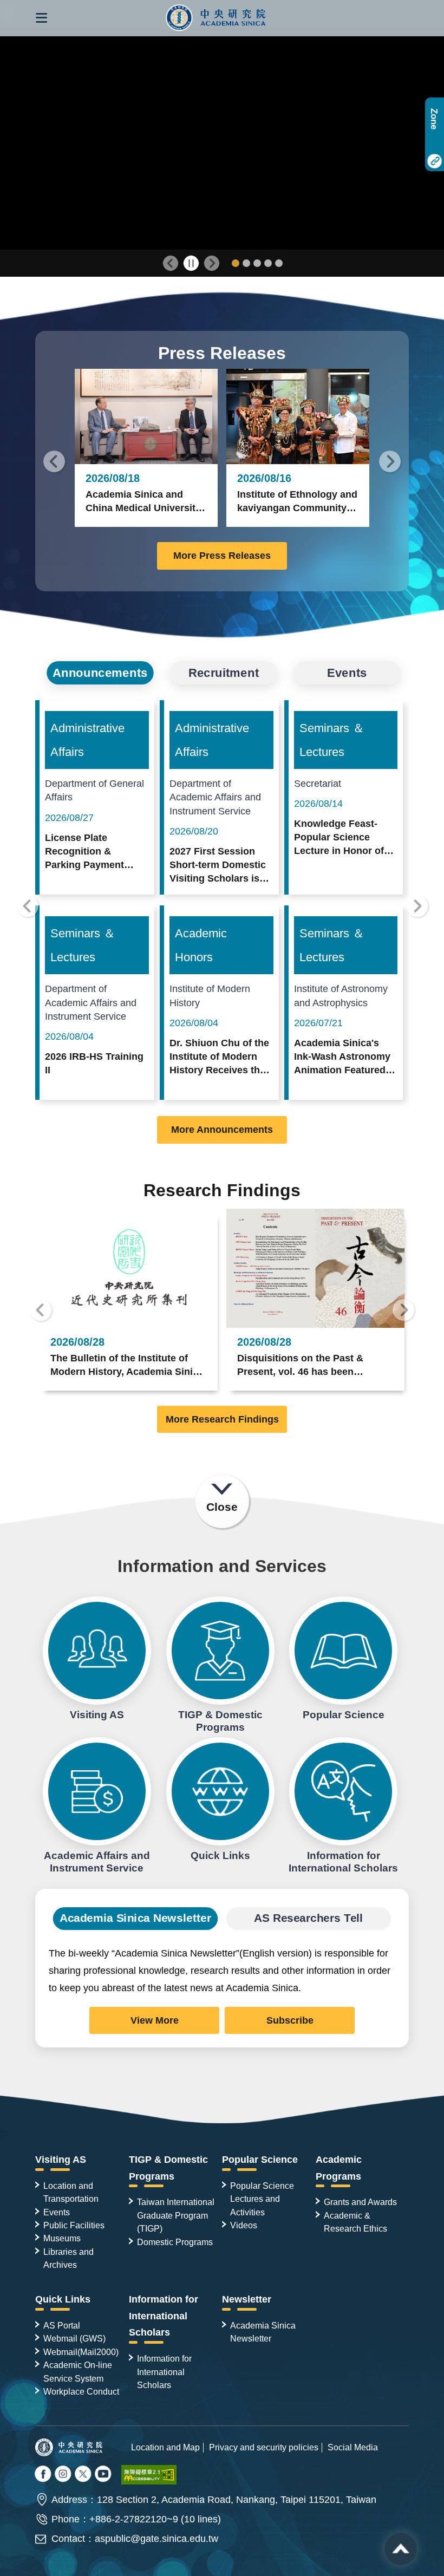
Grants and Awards (360, 2202)
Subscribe (290, 2020)
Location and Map (165, 2447)
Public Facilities (74, 2225)
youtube (104, 2475)
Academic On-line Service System (78, 2371)
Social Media (353, 2447)
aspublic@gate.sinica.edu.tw (156, 2539)
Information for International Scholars (343, 1791)
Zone (434, 119)
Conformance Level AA (149, 2475)
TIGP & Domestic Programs (220, 1651)
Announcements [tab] (100, 673)
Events (57, 2212)
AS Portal (62, 2325)
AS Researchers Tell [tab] (309, 1918)
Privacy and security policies (264, 2447)
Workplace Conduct (81, 2391)
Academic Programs (339, 2168)
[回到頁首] (401, 2549)
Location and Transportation (71, 2192)
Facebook (44, 2475)
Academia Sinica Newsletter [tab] (135, 1918)
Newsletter (247, 2299)
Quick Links (220, 1791)
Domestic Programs (175, 2242)
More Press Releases (222, 556)
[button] (41, 18)
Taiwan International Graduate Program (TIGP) (176, 2215)
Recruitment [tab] (224, 673)
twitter (64, 2475)
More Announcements (222, 1130)
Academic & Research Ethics (355, 2222)
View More (155, 2020)
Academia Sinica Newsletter (263, 2332)
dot (236, 263)
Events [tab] (347, 673)
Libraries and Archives (68, 2258)
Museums (62, 2238)
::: (4, 2133)
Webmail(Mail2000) (81, 2352)
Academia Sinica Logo (216, 18)
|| (191, 263)
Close (222, 1507)
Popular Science (343, 1651)
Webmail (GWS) (74, 2338)
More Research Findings (222, 1419)
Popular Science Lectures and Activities (262, 2199)
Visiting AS (97, 1651)
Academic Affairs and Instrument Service (97, 1791)
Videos (244, 2225)
